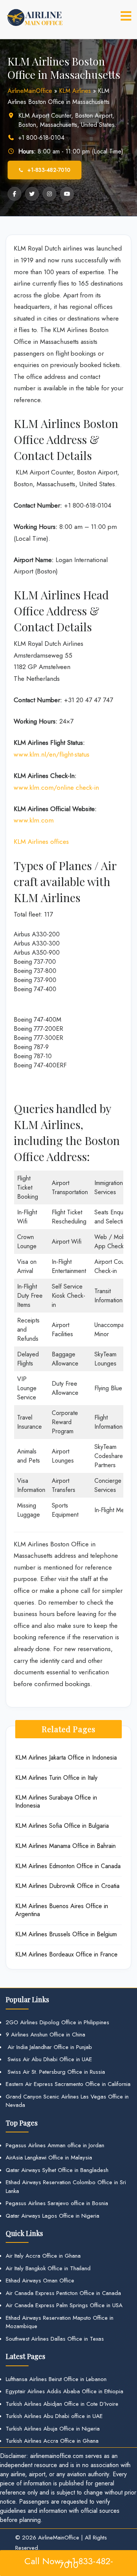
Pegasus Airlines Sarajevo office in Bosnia (57, 2203)
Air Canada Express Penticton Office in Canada (63, 2293)
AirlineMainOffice (30, 91)
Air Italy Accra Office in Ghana (43, 2256)
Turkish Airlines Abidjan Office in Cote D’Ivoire (62, 2404)
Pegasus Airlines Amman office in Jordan (55, 2145)
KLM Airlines (75, 91)
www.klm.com (34, 820)
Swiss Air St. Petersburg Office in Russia (55, 2072)
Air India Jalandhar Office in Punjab (49, 2047)
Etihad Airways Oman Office (40, 2281)
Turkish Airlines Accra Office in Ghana (52, 2441)
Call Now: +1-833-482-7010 (69, 2563)
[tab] (126, 16)
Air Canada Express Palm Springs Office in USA (64, 2305)
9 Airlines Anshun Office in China (45, 2035)
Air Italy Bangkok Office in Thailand (48, 2268)
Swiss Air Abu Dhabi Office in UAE (49, 2059)
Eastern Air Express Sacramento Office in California (68, 2084)
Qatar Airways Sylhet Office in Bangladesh (57, 2170)
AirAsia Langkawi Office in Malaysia (49, 2158)
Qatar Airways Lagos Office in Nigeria (53, 2216)
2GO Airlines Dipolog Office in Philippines (57, 2022)
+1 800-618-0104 (41, 138)
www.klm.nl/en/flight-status (52, 754)
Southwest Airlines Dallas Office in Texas (55, 2339)
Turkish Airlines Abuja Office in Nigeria (53, 2429)
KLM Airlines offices (41, 842)
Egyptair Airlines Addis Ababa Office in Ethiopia (65, 2391)
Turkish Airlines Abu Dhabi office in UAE (54, 2416)
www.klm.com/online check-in (56, 787)
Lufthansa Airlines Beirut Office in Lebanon (56, 2379)
